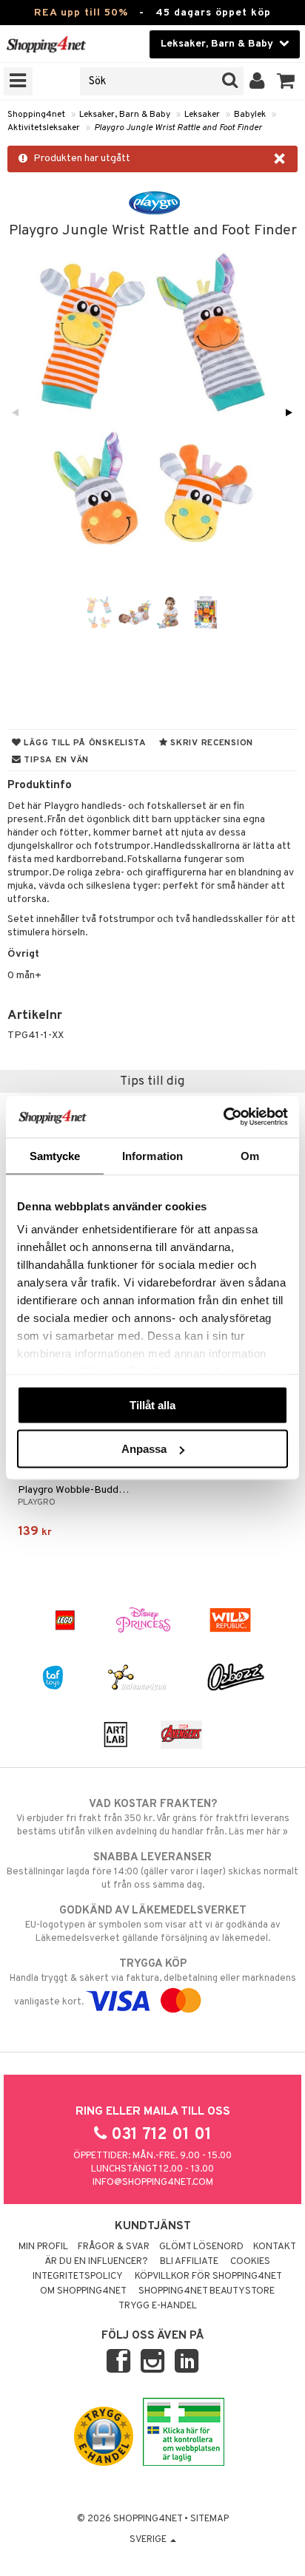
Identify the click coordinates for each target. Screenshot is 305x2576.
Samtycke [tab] (55, 1155)
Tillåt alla (152, 1404)
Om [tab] (250, 1155)
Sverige (149, 2540)
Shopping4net (36, 115)
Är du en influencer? (96, 2262)
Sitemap (210, 2519)
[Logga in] (257, 81)
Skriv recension (211, 743)
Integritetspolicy (78, 2277)
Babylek (250, 115)
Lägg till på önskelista (84, 743)
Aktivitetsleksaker (44, 128)
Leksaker (202, 115)
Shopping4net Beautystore (207, 2291)
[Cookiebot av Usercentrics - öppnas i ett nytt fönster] (223, 1117)
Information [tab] (152, 1155)
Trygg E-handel (158, 2306)
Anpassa (144, 1449)
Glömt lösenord (201, 2247)
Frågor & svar (114, 2247)
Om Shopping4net (83, 2291)
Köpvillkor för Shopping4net (208, 2277)
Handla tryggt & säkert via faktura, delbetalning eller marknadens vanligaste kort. (153, 1983)
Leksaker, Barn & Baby (125, 115)
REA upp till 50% (81, 13)
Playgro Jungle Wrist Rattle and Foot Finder (178, 128)
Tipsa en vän (55, 760)
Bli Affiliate (189, 2262)
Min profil (43, 2247)
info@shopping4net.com (153, 2183)
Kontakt (275, 2247)
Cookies (250, 2262)
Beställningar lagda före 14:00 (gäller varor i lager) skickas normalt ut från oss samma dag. (152, 1871)
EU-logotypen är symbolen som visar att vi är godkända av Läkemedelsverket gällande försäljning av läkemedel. (153, 1924)
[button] (286, 81)
